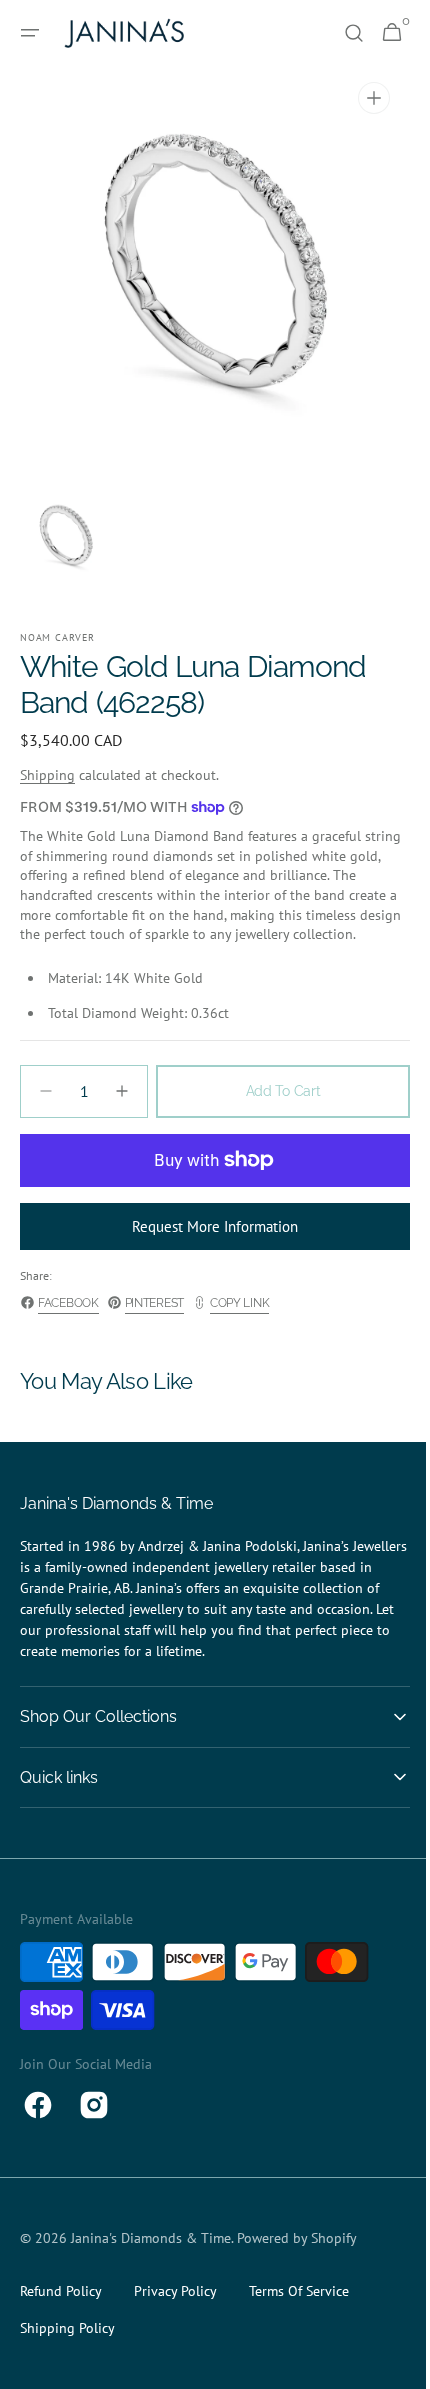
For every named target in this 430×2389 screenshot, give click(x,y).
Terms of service (299, 2310)
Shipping (47, 775)
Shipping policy (67, 2347)
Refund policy (61, 2310)
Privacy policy (175, 2310)
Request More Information (208, 1246)
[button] (30, 33)
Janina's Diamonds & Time (151, 2257)
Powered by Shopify (297, 2257)
